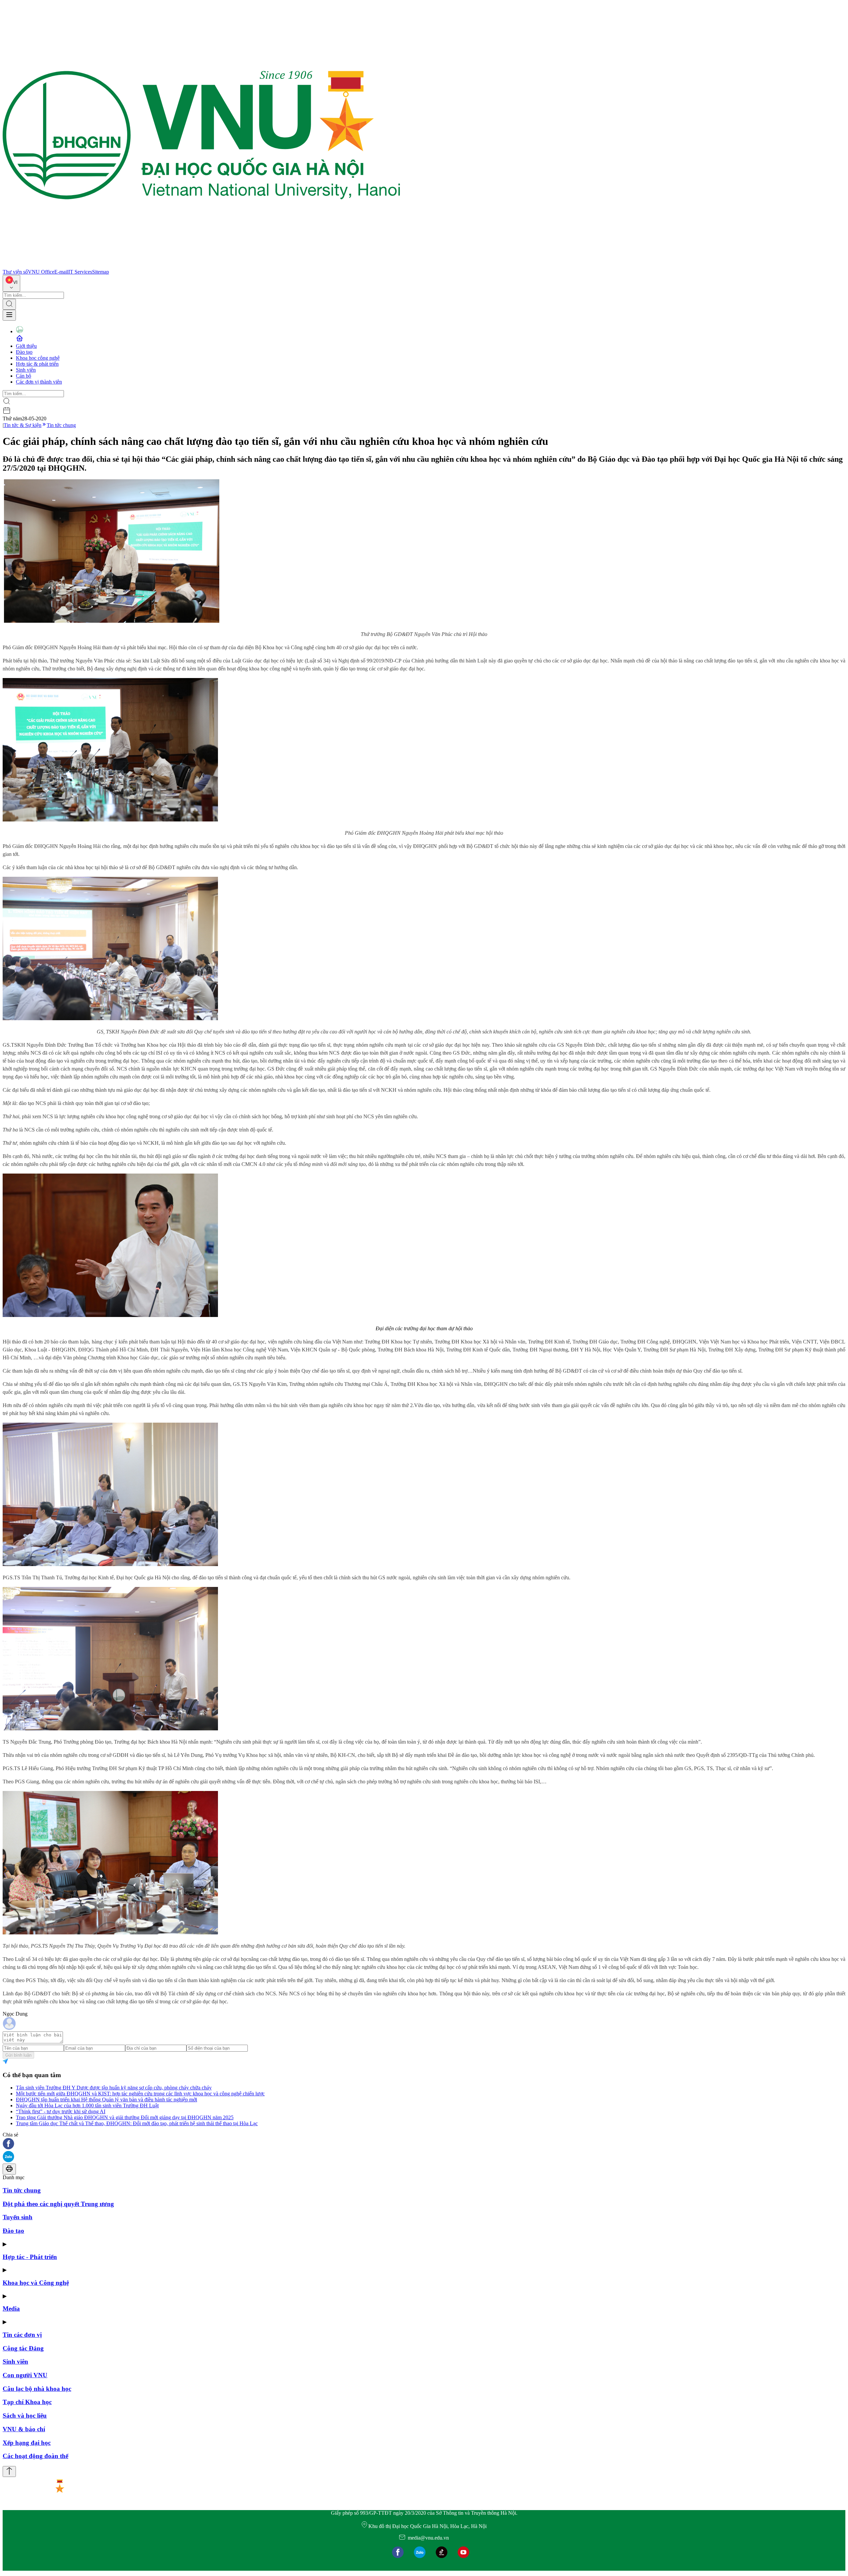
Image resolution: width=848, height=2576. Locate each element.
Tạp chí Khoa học (27, 2402)
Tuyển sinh (18, 2217)
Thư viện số (15, 272)
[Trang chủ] (201, 266)
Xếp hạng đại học (27, 2443)
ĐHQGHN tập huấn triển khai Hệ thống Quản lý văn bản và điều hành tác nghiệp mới (106, 2100)
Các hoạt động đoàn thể (35, 2456)
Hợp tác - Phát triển (30, 2257)
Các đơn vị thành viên (39, 382)
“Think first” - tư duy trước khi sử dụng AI (61, 2111)
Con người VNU (25, 2375)
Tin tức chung (61, 425)
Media (11, 2309)
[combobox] (11, 283)
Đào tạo (24, 352)
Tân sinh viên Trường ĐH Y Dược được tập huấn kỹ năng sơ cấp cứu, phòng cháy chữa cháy (114, 2088)
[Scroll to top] (9, 2471)
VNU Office (41, 272)
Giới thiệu (26, 346)
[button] (424, 2144)
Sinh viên (26, 370)
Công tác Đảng (23, 2348)
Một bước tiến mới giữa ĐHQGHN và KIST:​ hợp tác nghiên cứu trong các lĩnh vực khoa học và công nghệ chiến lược (140, 2094)
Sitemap (101, 272)
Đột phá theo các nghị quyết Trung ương (58, 2204)
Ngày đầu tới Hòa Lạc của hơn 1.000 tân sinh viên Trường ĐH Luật (87, 2105)
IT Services (80, 272)
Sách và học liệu (25, 2416)
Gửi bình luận (18, 2055)
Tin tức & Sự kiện (23, 425)
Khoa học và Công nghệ (36, 2283)
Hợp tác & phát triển (37, 364)
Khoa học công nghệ (38, 358)
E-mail (61, 272)
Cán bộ (24, 376)
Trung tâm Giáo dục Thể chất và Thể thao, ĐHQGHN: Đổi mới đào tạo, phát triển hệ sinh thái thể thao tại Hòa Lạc (137, 2123)
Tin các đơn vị (22, 2335)
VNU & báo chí (24, 2429)
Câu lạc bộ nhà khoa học (37, 2389)
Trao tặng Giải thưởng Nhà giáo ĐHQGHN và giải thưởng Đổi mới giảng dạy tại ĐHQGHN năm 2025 (125, 2117)
